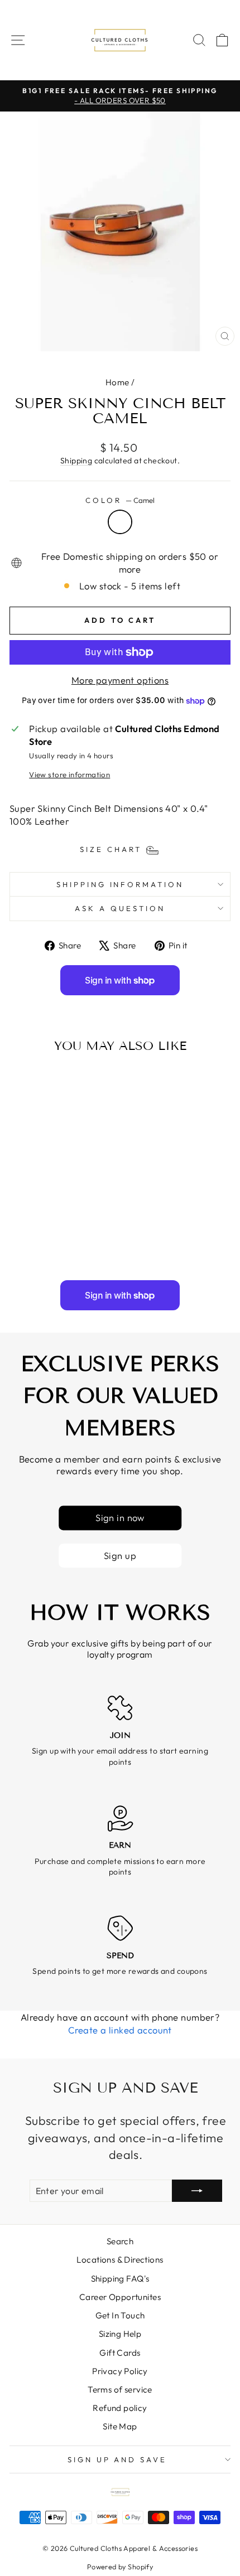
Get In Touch (120, 2315)
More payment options (120, 680)
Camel (120, 522)
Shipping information (120, 884)
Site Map (120, 2426)
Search (120, 2241)
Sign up (120, 1555)
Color (120, 500)
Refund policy (120, 2408)
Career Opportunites (120, 2297)
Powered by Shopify (120, 2567)
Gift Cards (120, 2353)
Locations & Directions (120, 2260)
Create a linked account (120, 2030)
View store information (69, 774)
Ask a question (120, 908)
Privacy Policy (120, 2371)
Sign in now (120, 1518)
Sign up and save (117, 2459)
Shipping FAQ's (120, 2279)
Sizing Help (120, 2334)
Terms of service (120, 2389)
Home (117, 382)
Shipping (76, 461)
